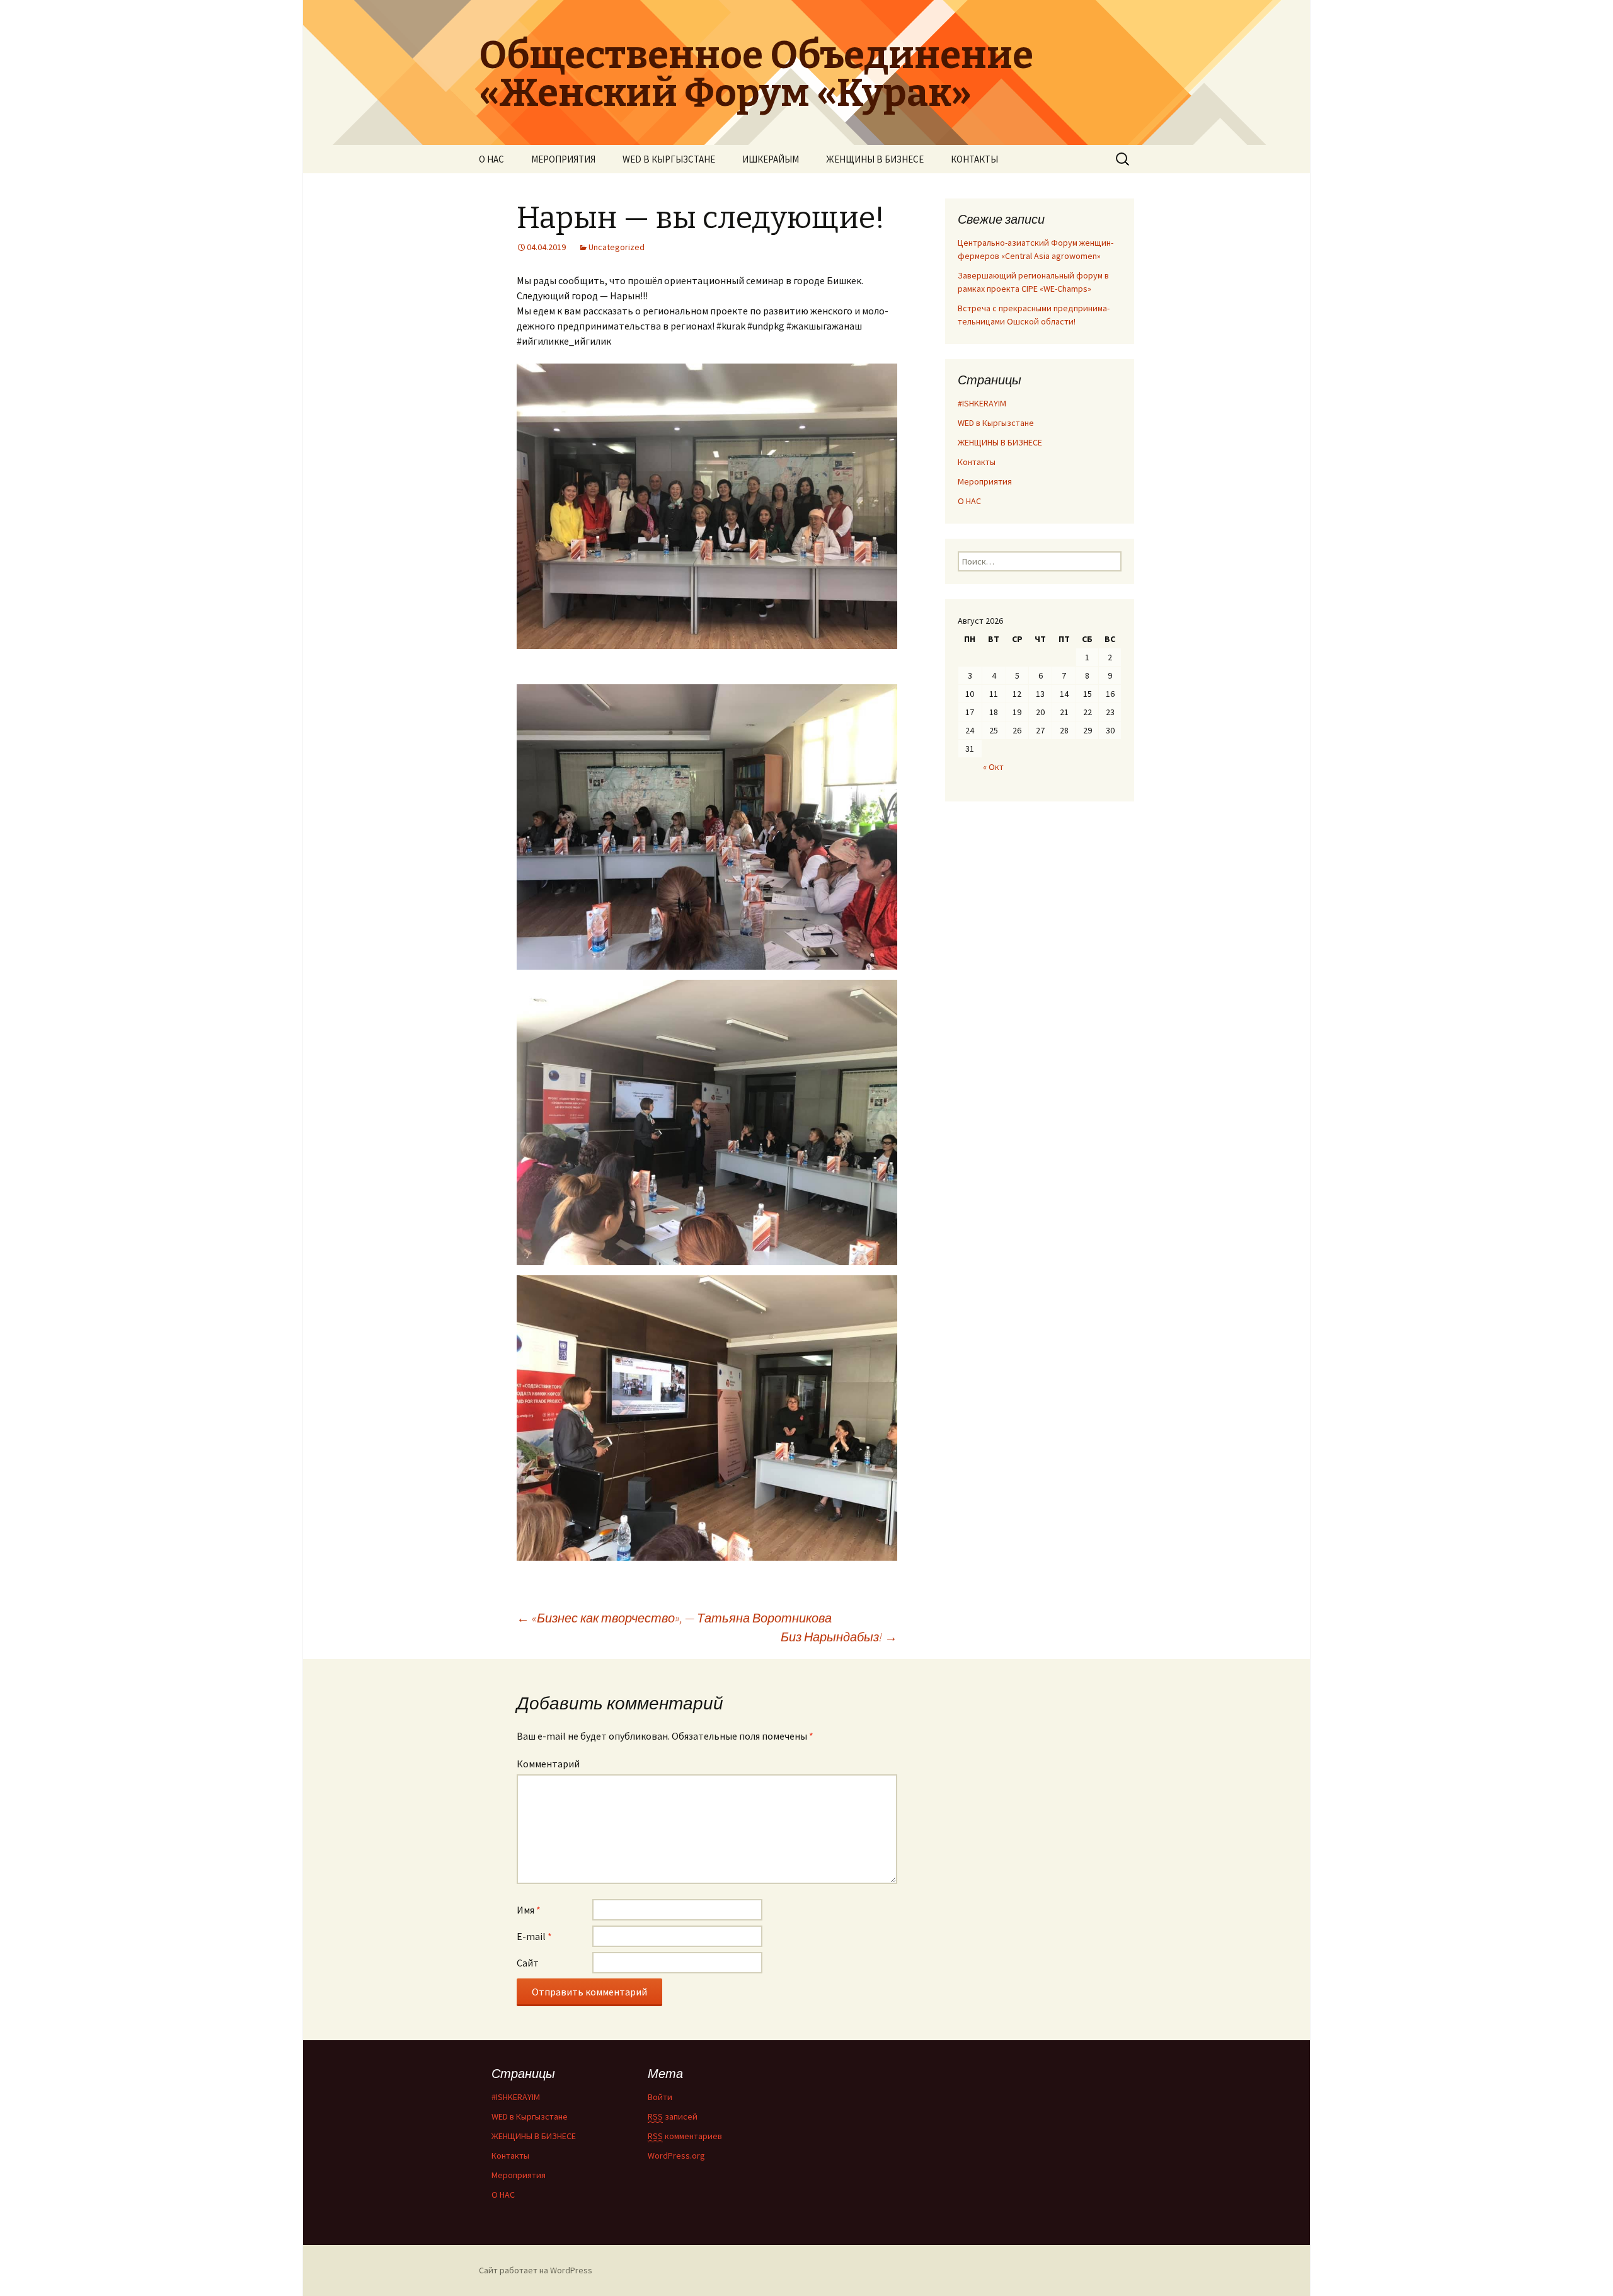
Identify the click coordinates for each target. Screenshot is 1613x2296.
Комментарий (548, 1764)
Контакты (977, 462)
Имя (529, 1910)
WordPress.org (676, 2155)
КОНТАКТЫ (974, 159)
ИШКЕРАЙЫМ (771, 159)
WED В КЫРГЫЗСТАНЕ (669, 159)
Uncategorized (617, 247)
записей (673, 2116)
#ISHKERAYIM (982, 403)
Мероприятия (985, 481)
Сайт (528, 1963)
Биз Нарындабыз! (839, 1637)
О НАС (491, 159)
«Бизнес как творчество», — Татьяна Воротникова (674, 1618)
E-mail (534, 1936)
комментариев (685, 2136)
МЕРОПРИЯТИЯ (563, 159)
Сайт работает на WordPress (536, 2270)
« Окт (993, 767)
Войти (660, 2097)
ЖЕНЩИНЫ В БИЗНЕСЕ (875, 159)
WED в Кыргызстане (996, 423)
